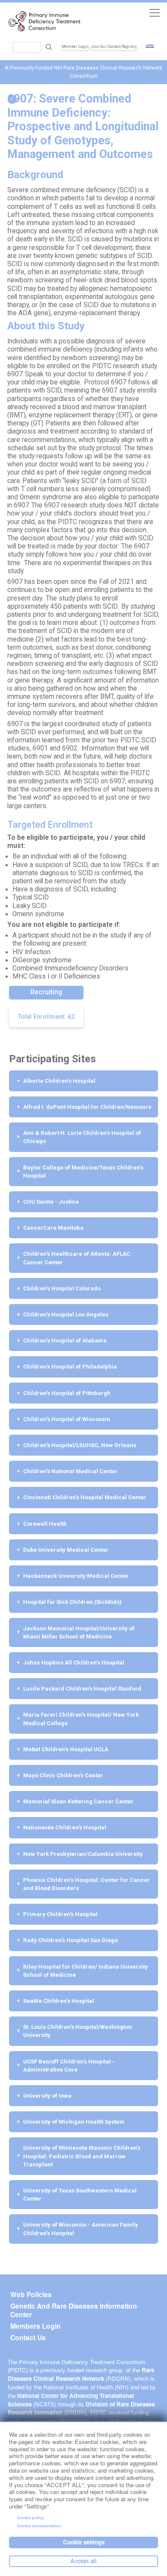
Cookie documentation (39, 2526)
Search (49, 47)
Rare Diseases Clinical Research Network (81, 2374)
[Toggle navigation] (154, 13)
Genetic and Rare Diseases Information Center (74, 2310)
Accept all (83, 2561)
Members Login (36, 2326)
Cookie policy (31, 2518)
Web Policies (31, 2295)
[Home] (44, 21)
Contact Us (28, 2338)
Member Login (75, 47)
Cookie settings (84, 2542)
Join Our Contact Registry (114, 47)
